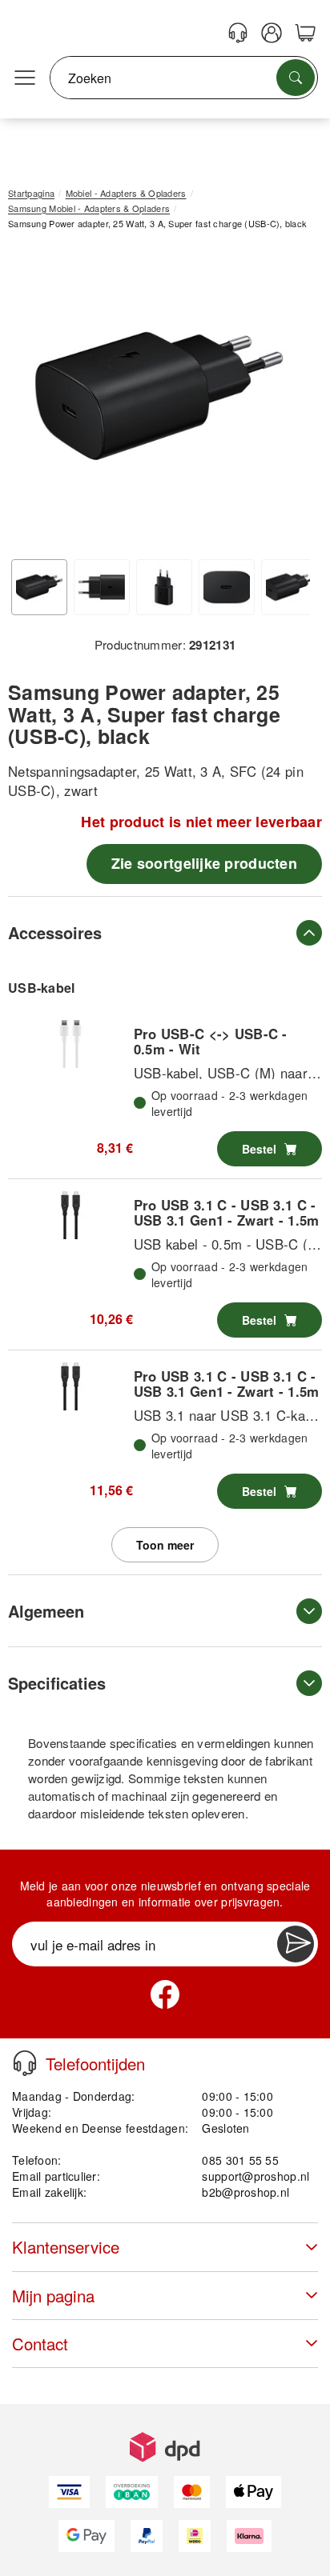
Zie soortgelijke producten (204, 863)
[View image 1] (39, 587)
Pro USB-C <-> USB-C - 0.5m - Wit (211, 1041)
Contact (40, 2344)
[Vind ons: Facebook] (165, 1994)
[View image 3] (164, 587)
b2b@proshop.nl (245, 2192)
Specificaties (57, 1683)
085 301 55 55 (240, 2160)
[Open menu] (25, 78)
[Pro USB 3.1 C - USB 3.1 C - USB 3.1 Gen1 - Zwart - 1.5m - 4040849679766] (70, 1386)
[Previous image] (32, 400)
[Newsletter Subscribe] (296, 1944)
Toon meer (165, 1545)
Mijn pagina (53, 2296)
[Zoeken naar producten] (296, 78)
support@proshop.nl (256, 2176)
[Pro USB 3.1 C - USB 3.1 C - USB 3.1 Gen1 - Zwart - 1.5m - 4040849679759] (70, 1215)
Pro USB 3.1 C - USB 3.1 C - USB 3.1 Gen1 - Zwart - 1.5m (227, 1212)
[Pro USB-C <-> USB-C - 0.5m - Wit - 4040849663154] (70, 1044)
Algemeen (46, 1611)
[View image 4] (227, 587)
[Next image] (286, 400)
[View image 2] (102, 587)
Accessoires (55, 932)
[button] (159, 396)
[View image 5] (289, 587)
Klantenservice (66, 2247)
